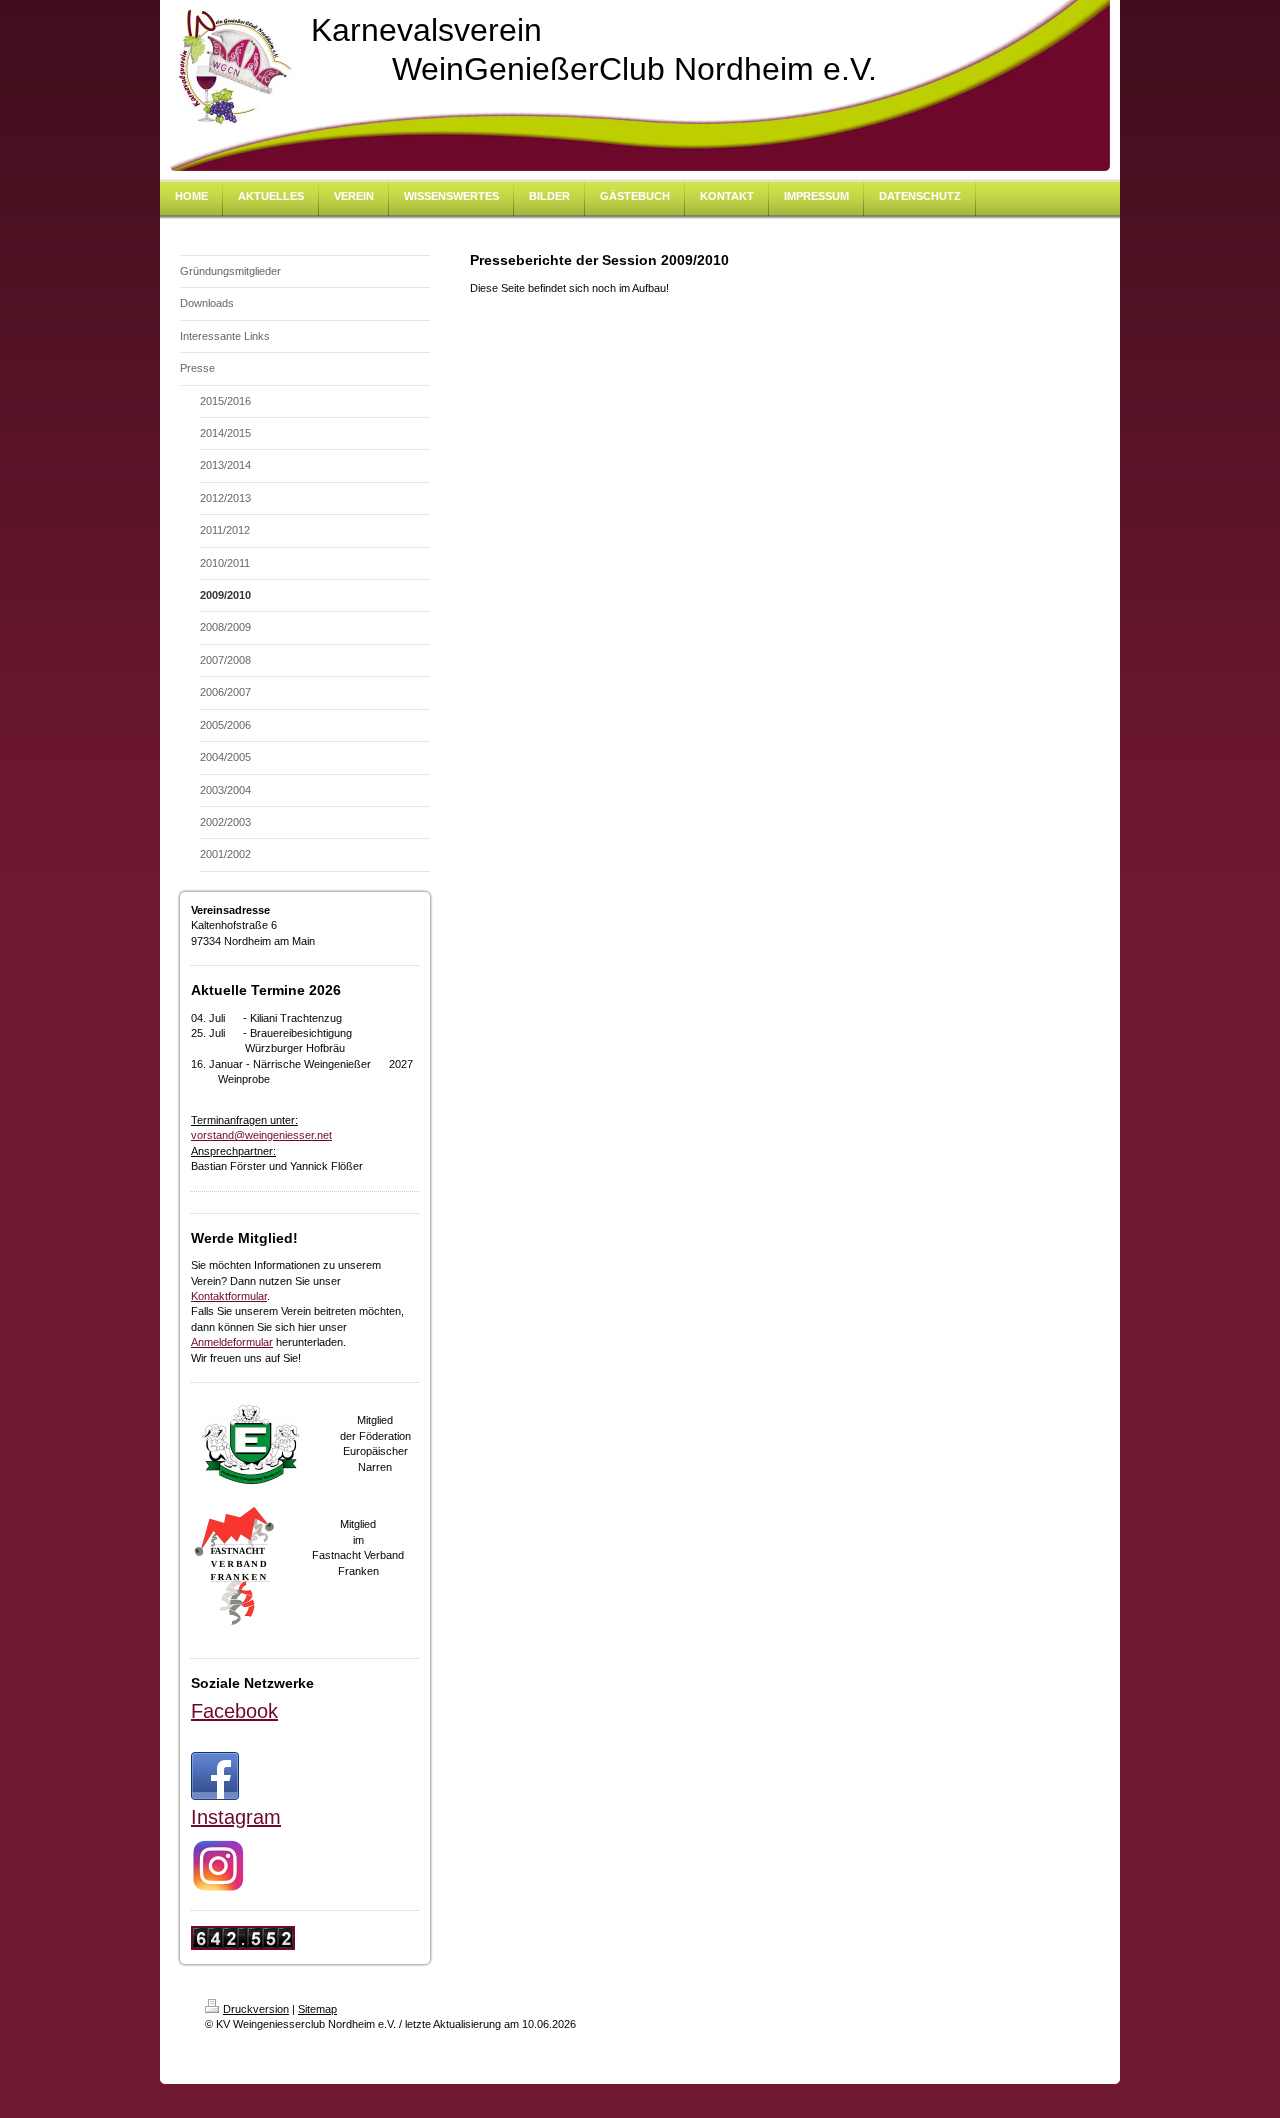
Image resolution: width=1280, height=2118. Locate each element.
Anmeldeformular (232, 1342)
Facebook (234, 1711)
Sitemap (317, 2009)
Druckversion (256, 2009)
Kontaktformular (229, 1296)
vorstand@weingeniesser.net (261, 1135)
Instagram (236, 1817)
